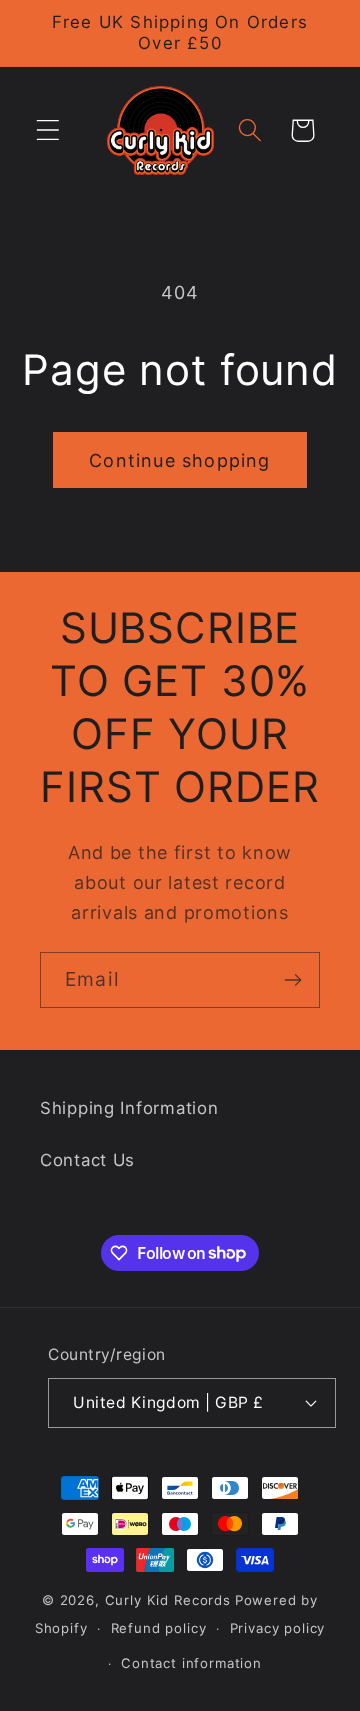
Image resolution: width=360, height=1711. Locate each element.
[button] (48, 130)
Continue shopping (179, 460)
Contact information (191, 1663)
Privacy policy (278, 1628)
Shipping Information (129, 1108)
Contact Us (87, 1160)
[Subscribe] (292, 980)
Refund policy (159, 1628)
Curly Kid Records (168, 1600)
